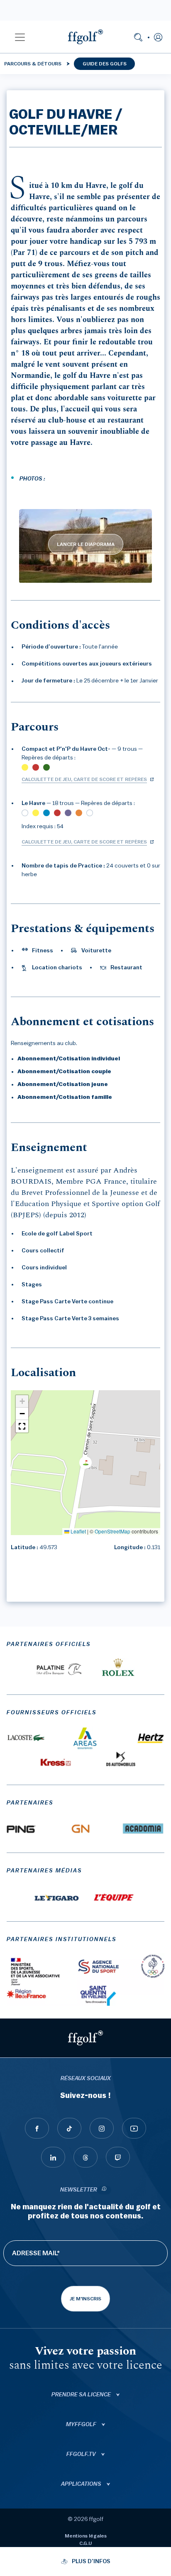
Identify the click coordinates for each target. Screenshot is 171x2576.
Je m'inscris (85, 2299)
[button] (20, 37)
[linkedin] (53, 2157)
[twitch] (118, 2157)
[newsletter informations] (104, 2190)
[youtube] (134, 2128)
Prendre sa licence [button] (82, 2395)
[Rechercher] (138, 37)
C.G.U (85, 2543)
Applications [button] (82, 2484)
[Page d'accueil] (85, 37)
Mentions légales (86, 2536)
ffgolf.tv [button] (82, 2454)
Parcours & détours (33, 64)
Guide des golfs (105, 64)
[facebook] (37, 2128)
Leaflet (78, 1531)
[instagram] (102, 2128)
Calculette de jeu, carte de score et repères (84, 779)
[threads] (85, 2157)
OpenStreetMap (112, 1531)
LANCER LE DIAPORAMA (86, 544)
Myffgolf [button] (82, 2425)
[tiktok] (69, 2128)
